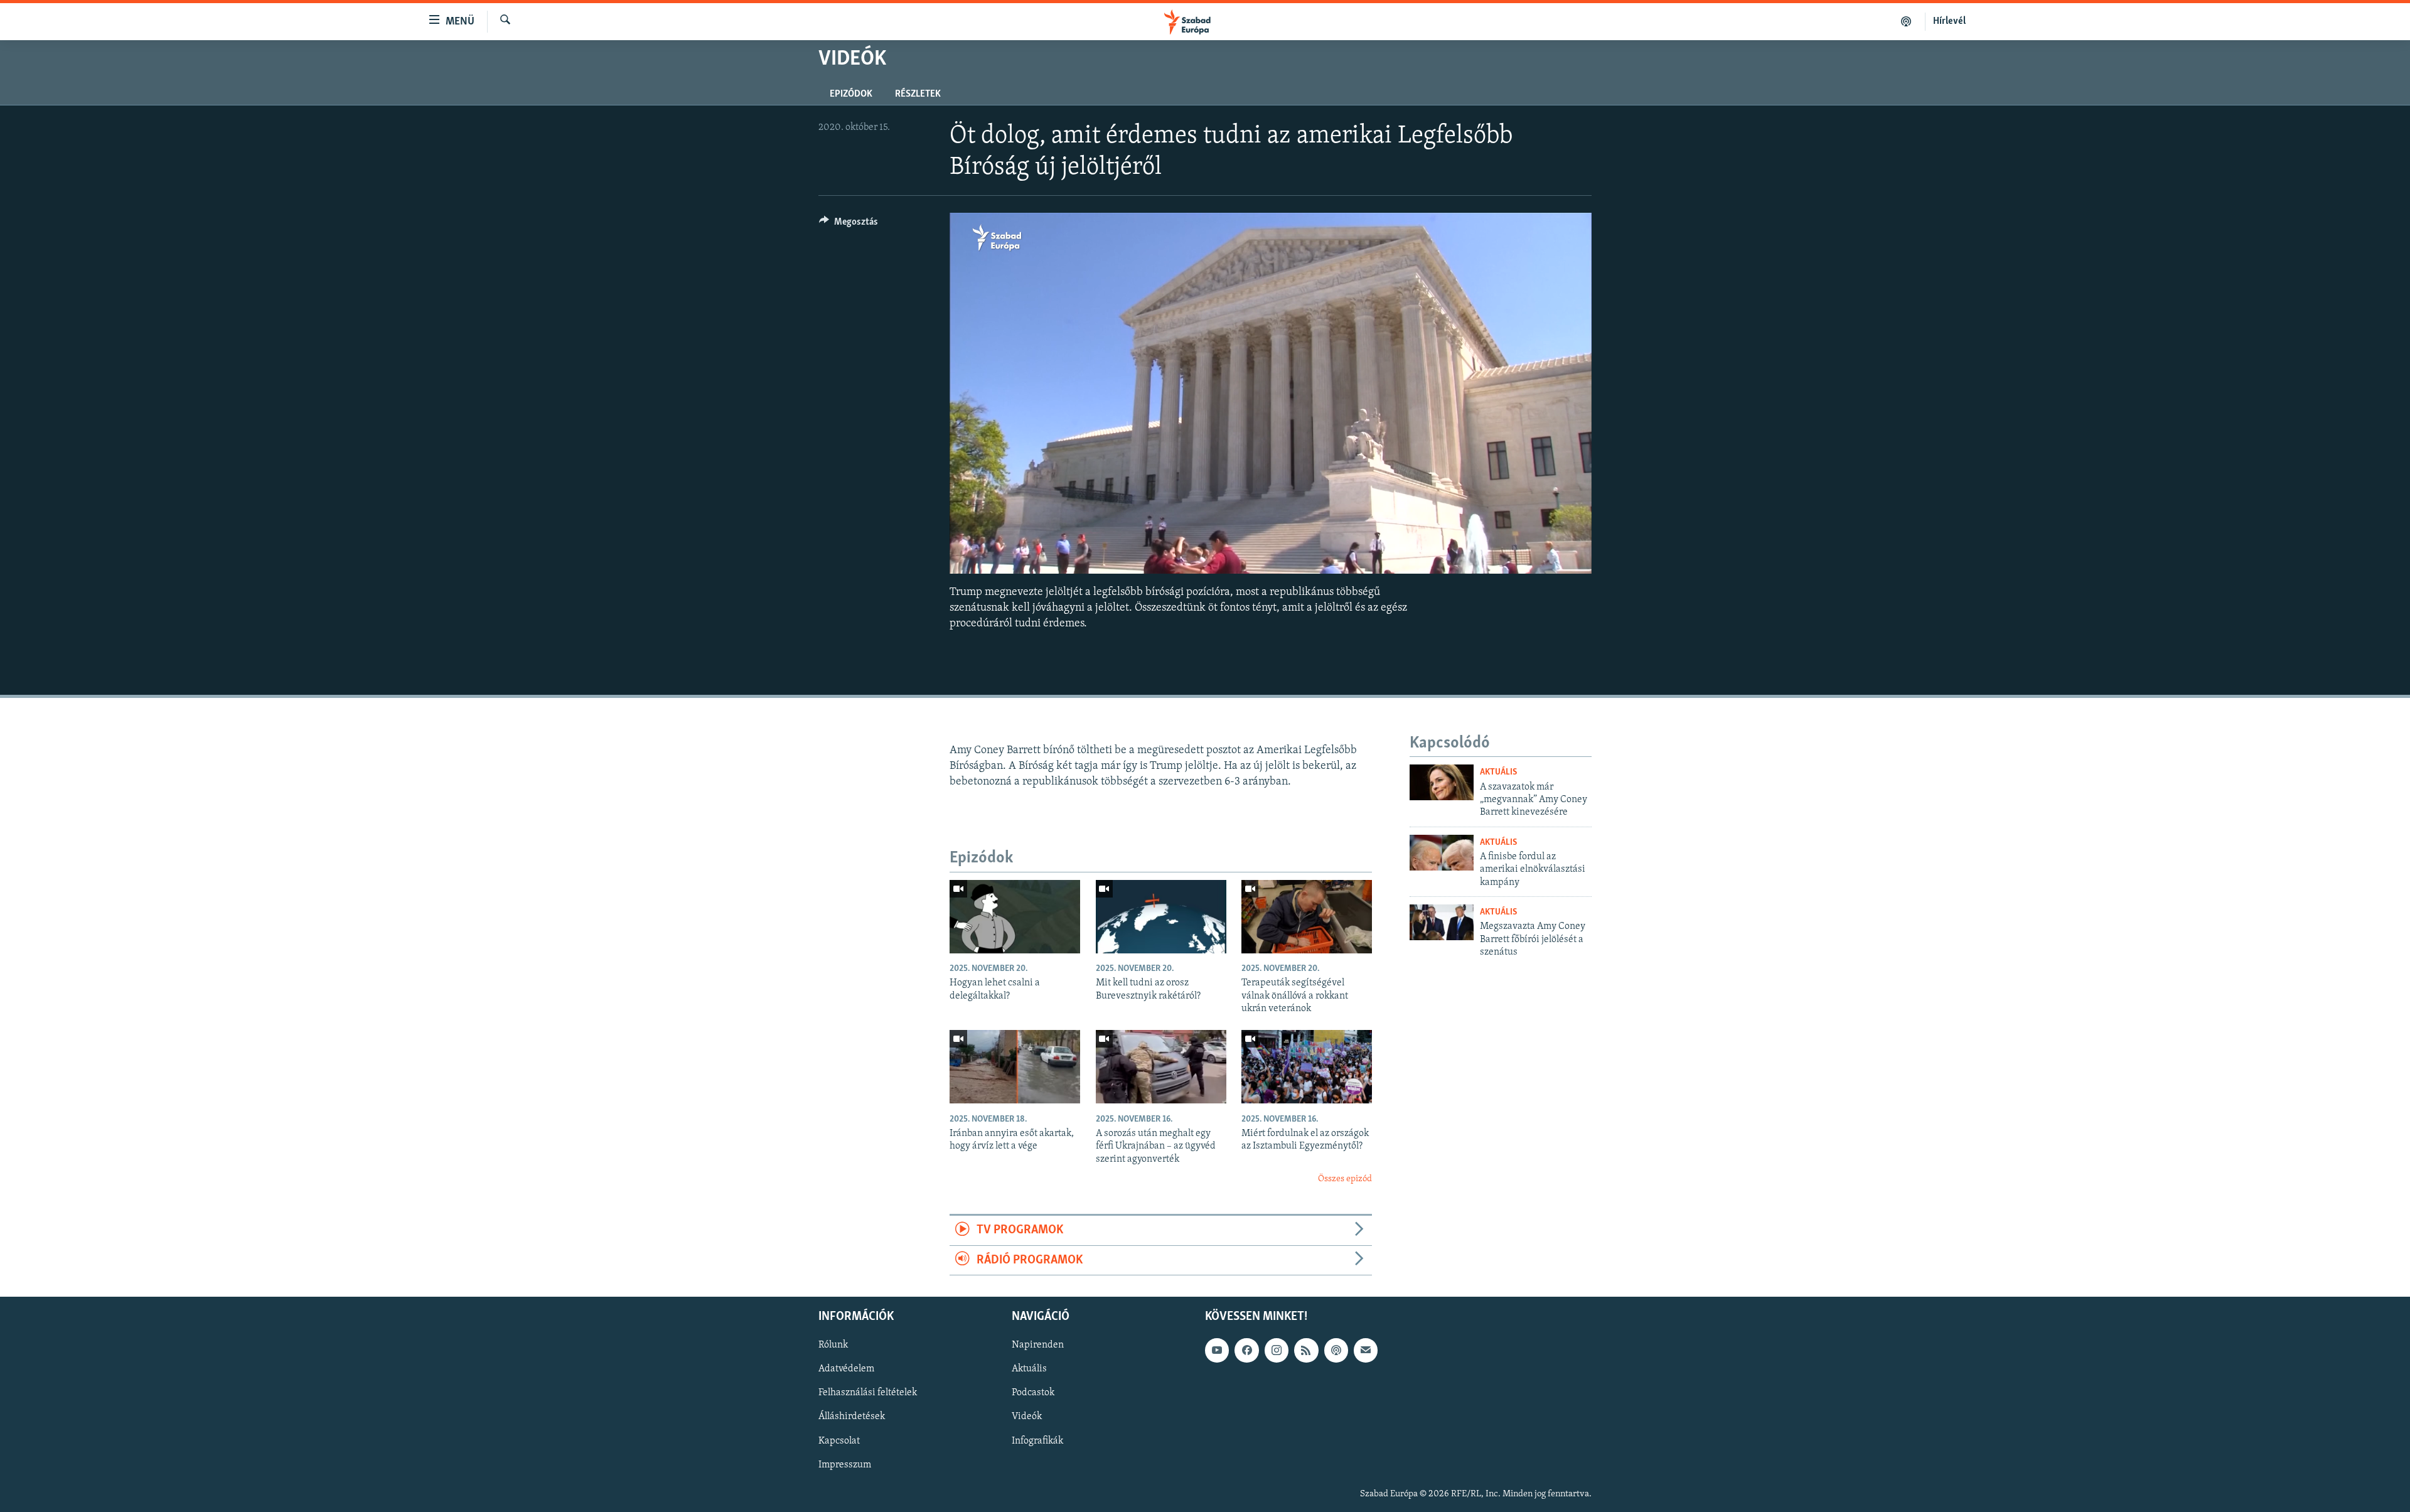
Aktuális (1498, 772)
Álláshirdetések (852, 1417)
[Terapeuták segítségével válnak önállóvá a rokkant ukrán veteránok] (1307, 917)
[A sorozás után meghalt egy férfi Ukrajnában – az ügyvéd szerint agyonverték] (1161, 1067)
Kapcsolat (839, 1441)
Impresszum (845, 1465)
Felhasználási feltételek (868, 1393)
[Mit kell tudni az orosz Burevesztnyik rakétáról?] (1161, 917)
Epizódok (851, 94)
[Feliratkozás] (1366, 1350)
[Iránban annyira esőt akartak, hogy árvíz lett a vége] (1015, 1067)
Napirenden (1038, 1345)
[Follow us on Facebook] (1246, 1350)
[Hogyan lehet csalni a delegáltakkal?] (1015, 917)
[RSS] (1306, 1350)
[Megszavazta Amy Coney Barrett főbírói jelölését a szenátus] (1442, 922)
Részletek (918, 94)
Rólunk (833, 1345)
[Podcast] (1336, 1350)
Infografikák (1037, 1441)
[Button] (849, 225)
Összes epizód (1345, 1179)
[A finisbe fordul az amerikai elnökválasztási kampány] (1442, 853)
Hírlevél (1949, 21)
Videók (1027, 1417)
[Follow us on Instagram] (1277, 1350)
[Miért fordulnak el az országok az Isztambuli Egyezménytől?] (1307, 1067)
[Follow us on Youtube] (1217, 1350)
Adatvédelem (846, 1369)
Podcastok (1033, 1393)
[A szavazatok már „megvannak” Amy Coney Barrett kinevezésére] (1442, 782)
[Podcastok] (1906, 21)
